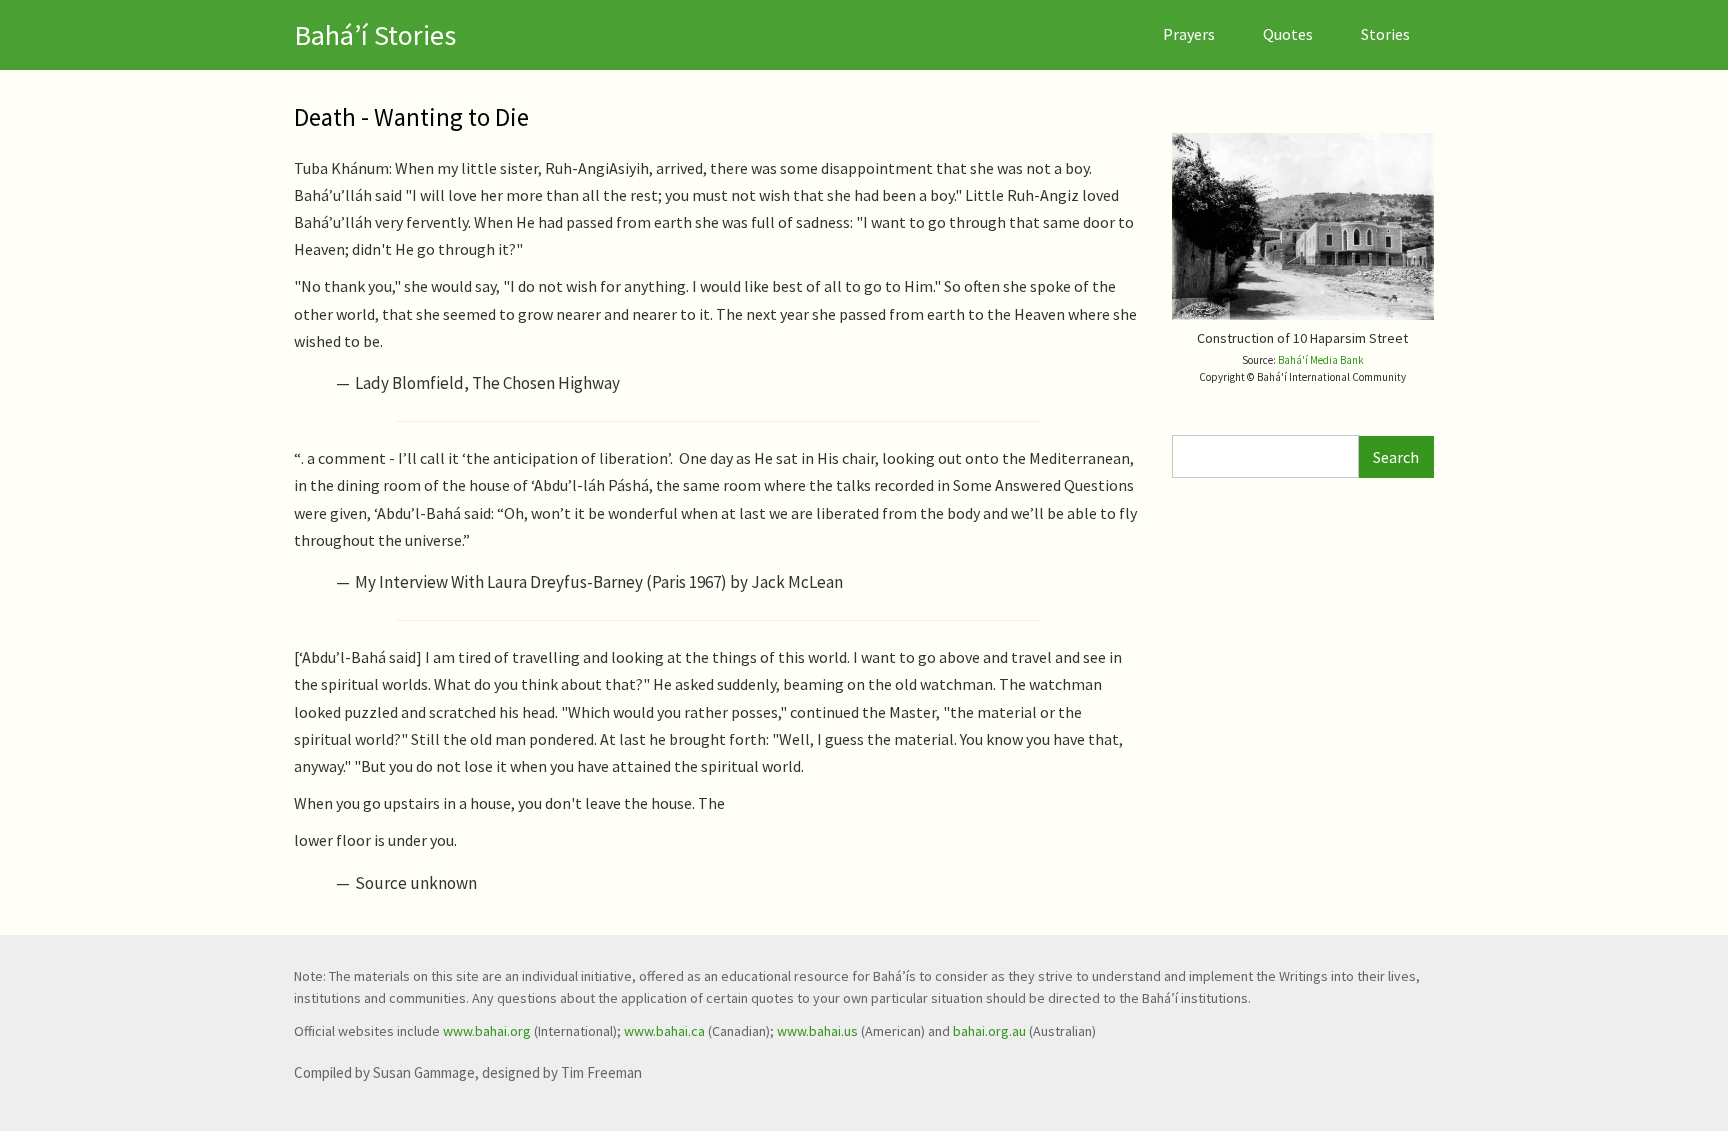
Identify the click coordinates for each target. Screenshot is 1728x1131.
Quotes (1288, 34)
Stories (1385, 34)
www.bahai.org (487, 1031)
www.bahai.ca (664, 1031)
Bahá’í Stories (375, 35)
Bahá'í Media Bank (1321, 360)
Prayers (1189, 34)
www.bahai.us (817, 1031)
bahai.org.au (989, 1031)
